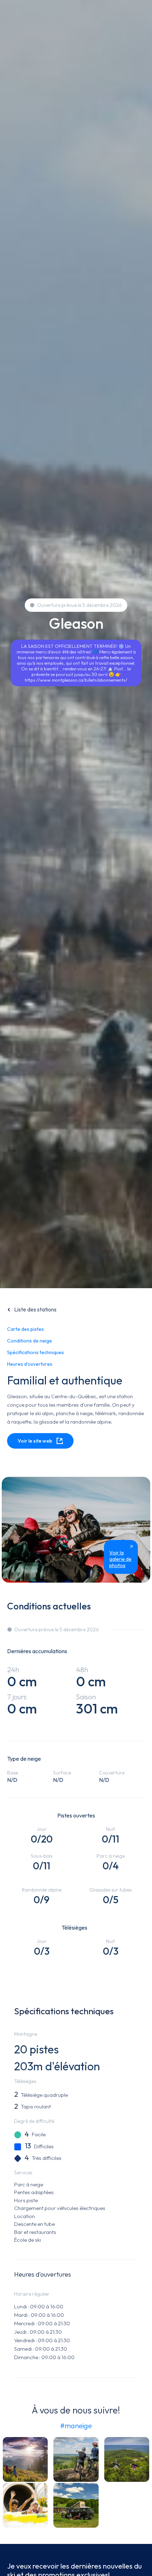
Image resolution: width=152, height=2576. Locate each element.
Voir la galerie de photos (120, 1559)
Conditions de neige (30, 1341)
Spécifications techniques (36, 1352)
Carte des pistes (25, 1329)
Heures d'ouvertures (30, 1364)
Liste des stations (35, 1309)
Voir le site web (35, 1441)
